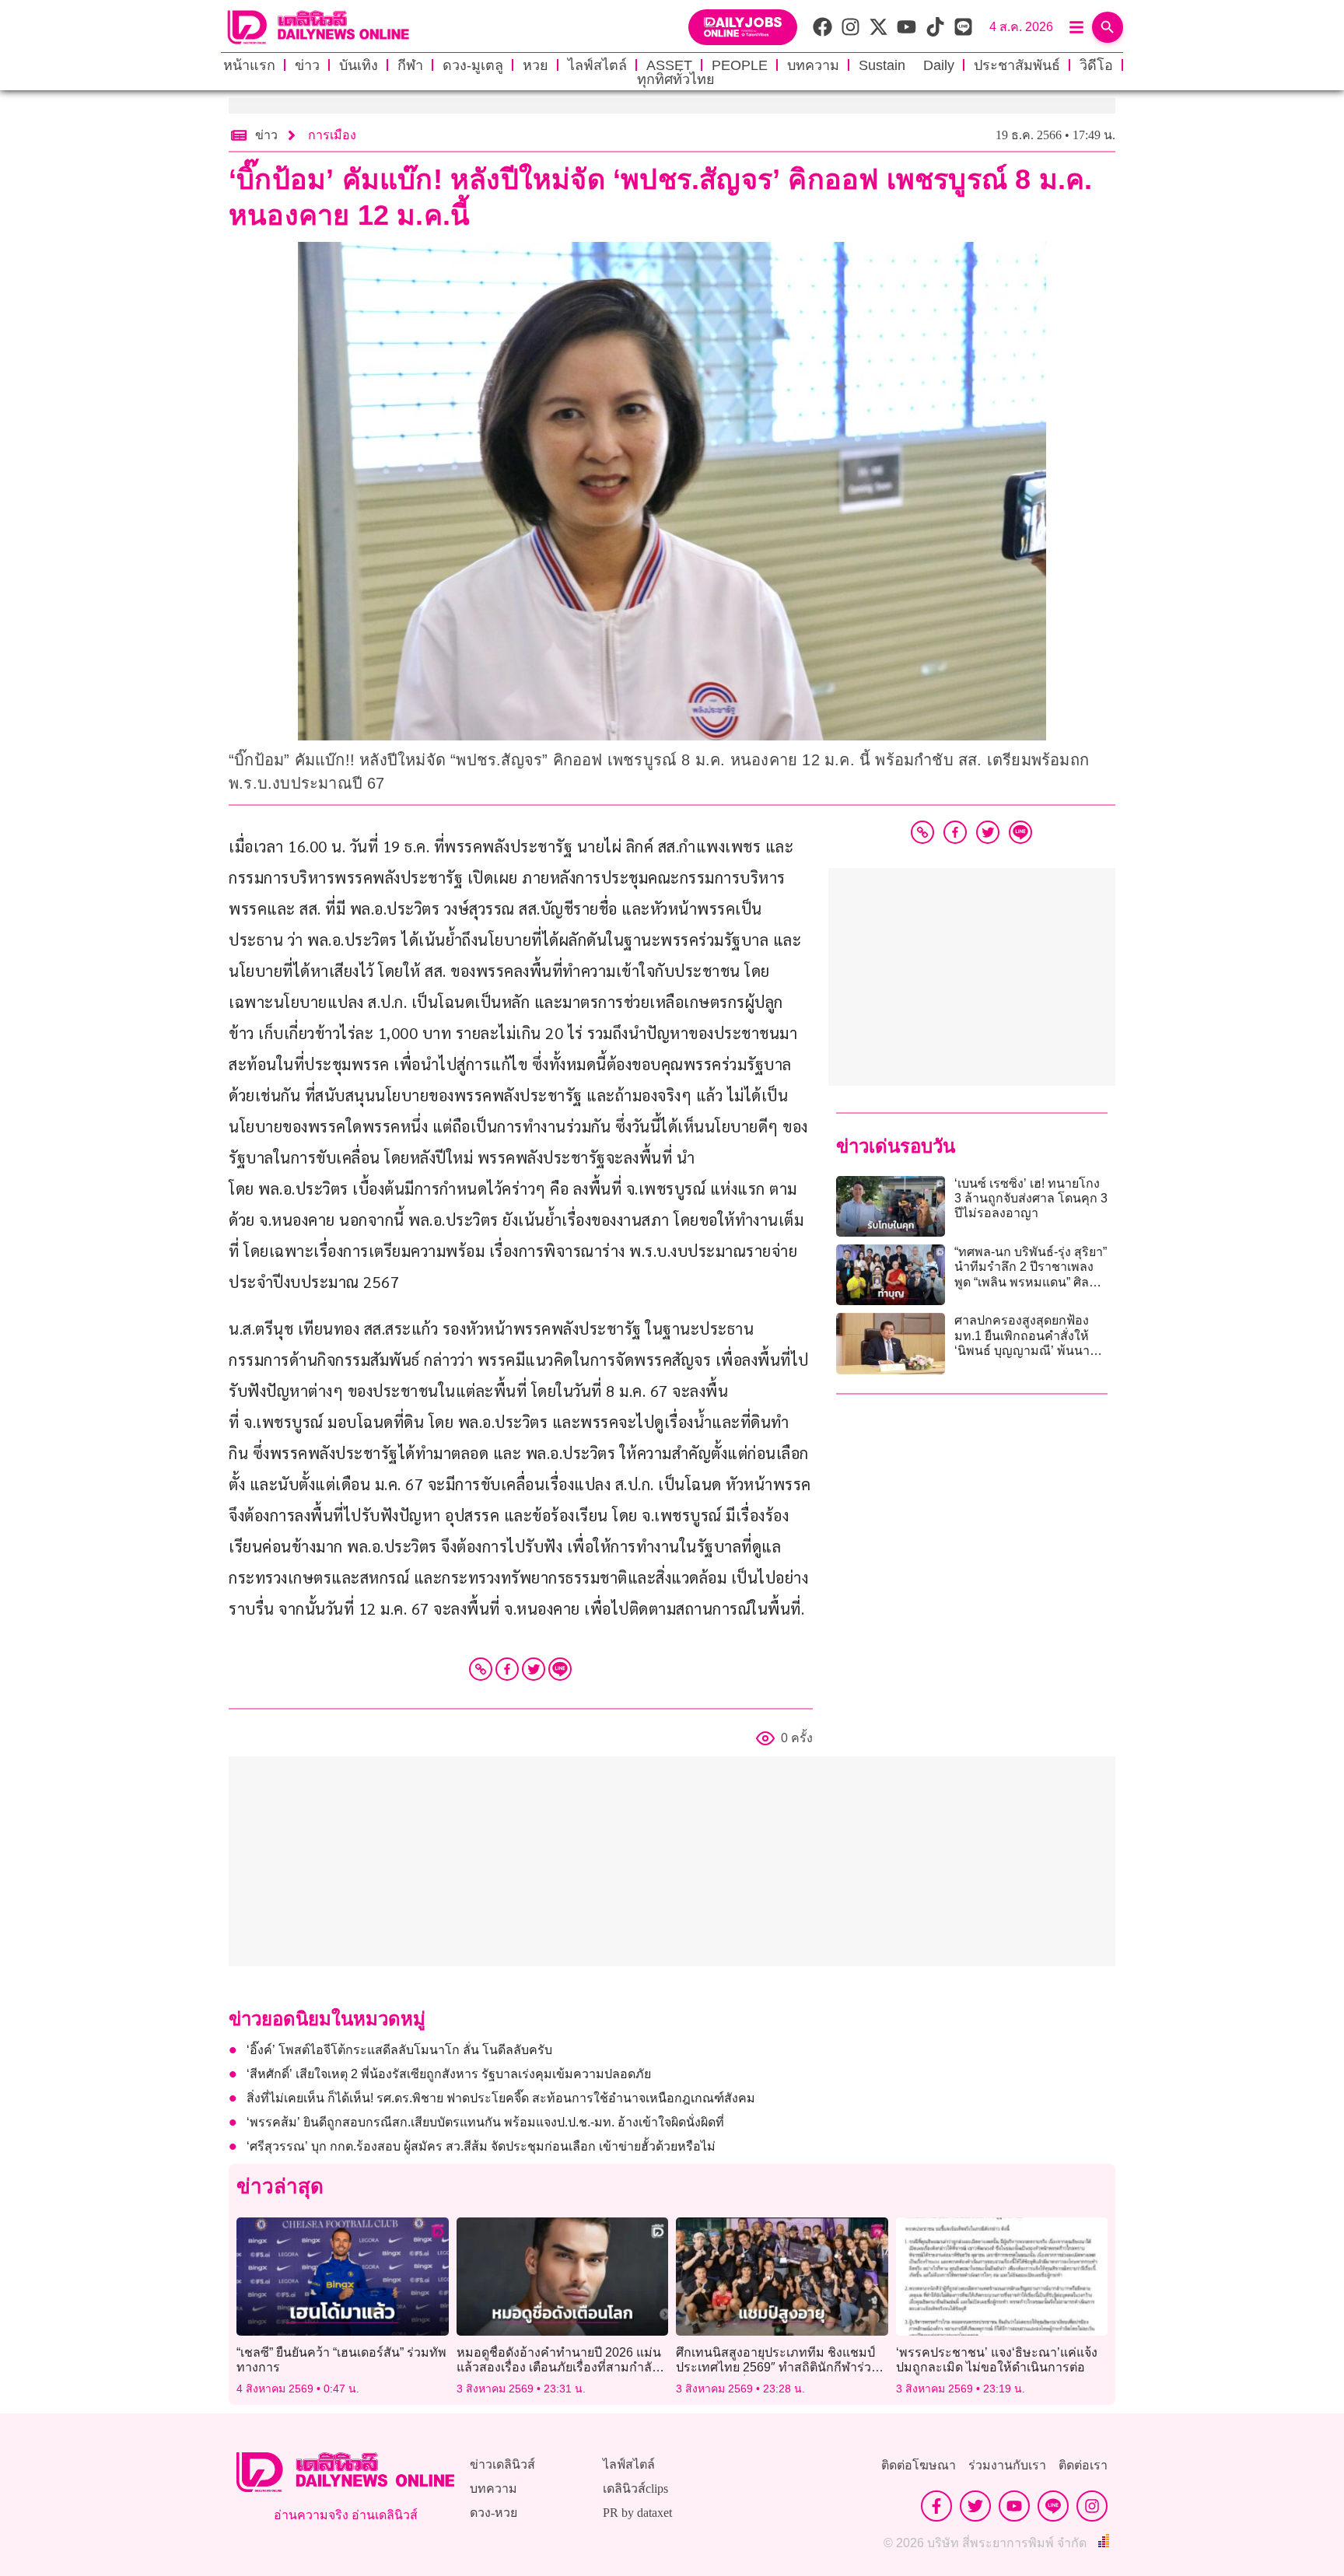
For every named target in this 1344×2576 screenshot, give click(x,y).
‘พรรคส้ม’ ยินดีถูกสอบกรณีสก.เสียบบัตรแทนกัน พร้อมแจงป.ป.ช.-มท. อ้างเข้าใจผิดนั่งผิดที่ (485, 2122)
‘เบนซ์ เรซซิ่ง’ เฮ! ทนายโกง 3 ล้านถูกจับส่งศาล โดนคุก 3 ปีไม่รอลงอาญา (1031, 1198)
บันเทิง (359, 65)
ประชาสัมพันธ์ (1017, 65)
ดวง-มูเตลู (473, 65)
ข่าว (307, 65)
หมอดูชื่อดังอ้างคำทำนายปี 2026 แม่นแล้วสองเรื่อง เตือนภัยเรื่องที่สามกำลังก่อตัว (559, 2367)
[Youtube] (1014, 2506)
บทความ (813, 65)
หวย (535, 65)
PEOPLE (740, 65)
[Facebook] (507, 1669)
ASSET (669, 65)
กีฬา (410, 65)
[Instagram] (1092, 2506)
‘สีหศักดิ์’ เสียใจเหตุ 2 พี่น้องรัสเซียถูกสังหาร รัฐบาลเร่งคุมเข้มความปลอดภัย (449, 2074)
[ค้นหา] (1108, 27)
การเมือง (332, 135)
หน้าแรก (249, 65)
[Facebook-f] (936, 2506)
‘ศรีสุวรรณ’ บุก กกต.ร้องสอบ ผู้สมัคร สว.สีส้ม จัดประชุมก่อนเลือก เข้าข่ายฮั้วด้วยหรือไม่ (481, 2146)
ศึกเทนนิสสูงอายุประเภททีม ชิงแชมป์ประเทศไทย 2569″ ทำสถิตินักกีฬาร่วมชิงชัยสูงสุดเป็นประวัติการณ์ (778, 2367)
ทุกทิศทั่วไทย (676, 79)
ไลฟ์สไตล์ (597, 65)
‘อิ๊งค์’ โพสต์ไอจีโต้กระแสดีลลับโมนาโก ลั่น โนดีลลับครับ (399, 2050)
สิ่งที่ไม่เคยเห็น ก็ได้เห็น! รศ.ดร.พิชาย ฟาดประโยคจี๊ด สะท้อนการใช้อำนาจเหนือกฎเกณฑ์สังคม (501, 2098)
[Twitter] (534, 1669)
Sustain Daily (906, 65)
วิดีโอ (1096, 65)
